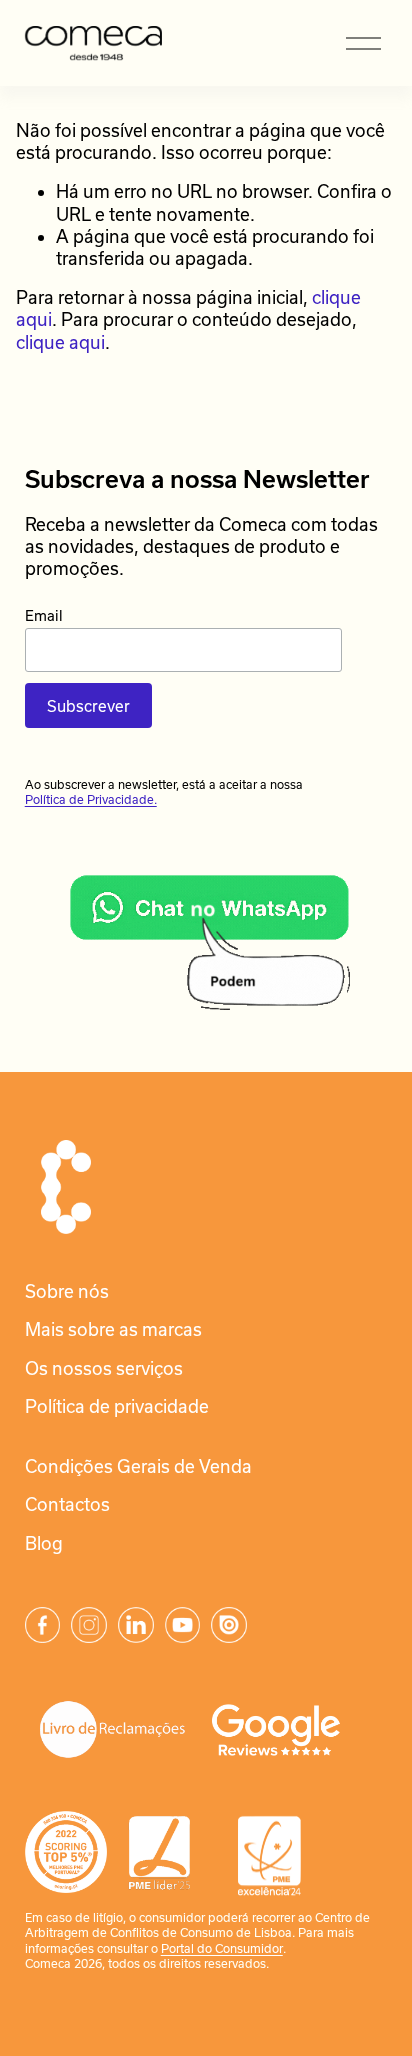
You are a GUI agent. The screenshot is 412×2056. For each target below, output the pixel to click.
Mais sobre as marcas (113, 1329)
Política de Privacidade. (91, 799)
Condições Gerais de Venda (138, 1466)
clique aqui (60, 342)
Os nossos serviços (104, 1368)
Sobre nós (67, 1291)
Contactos (67, 1504)
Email (44, 615)
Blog (44, 1543)
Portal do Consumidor (222, 1948)
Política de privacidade (117, 1406)
